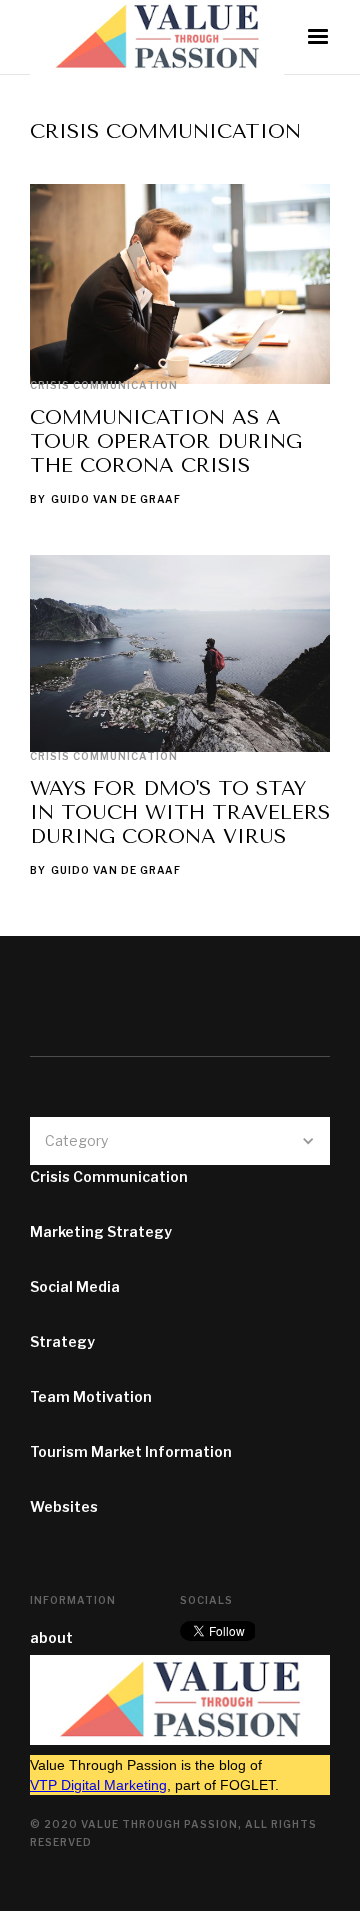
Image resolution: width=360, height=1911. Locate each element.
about (51, 1637)
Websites (64, 1506)
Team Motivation (91, 1396)
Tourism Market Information (131, 1451)
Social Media (75, 1286)
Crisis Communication (104, 385)
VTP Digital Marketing (98, 1785)
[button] (318, 37)
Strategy (62, 1341)
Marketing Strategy (101, 1231)
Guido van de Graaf (116, 499)
